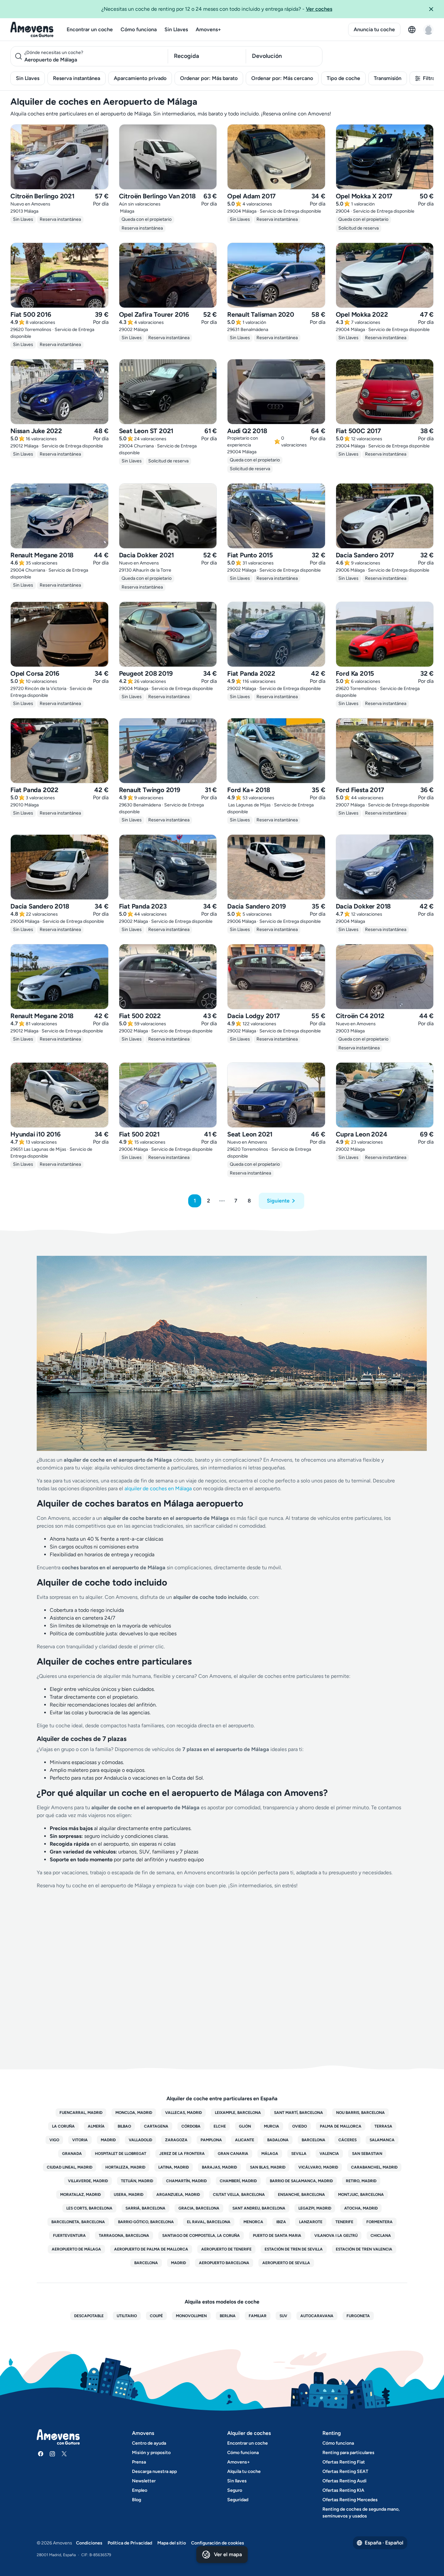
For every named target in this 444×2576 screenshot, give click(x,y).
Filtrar (430, 78)
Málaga (270, 2154)
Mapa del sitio (172, 2543)
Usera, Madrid (129, 2195)
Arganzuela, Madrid (178, 2195)
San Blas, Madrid (268, 2167)
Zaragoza (176, 2140)
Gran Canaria (233, 2154)
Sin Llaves (176, 29)
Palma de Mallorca (341, 2126)
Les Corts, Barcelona (89, 2208)
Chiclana (381, 2236)
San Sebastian (367, 2154)
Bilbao (124, 2126)
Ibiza (281, 2222)
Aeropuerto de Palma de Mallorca (151, 2249)
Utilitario (127, 2316)
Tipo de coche (343, 78)
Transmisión (388, 78)
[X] (64, 2454)
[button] (434, 9)
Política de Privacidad (130, 2543)
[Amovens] (32, 30)
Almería (96, 2126)
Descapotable (89, 2316)
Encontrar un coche (90, 29)
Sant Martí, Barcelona (299, 2113)
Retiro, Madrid (361, 2181)
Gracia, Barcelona (199, 2208)
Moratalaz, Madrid (80, 2195)
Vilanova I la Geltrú (336, 2236)
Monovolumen (191, 2316)
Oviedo (300, 2126)
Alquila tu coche (244, 2471)
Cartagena (156, 2126)
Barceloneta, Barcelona (78, 2222)
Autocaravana (317, 2316)
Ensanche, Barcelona (301, 2195)
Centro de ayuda (149, 2443)
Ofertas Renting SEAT (345, 2471)
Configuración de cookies (218, 2543)
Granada (72, 2154)
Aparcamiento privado (140, 78)
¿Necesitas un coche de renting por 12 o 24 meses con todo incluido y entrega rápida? (217, 9)
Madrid (108, 2140)
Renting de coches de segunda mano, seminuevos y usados (361, 2513)
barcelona (146, 2263)
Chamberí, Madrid (238, 2181)
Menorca (253, 2222)
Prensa (139, 2462)
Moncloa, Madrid (134, 2113)
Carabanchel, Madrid (374, 2167)
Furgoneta (358, 2316)
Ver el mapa (228, 2554)
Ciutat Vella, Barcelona (239, 2195)
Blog (137, 2500)
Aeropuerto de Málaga (76, 2249)
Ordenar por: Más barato (209, 78)
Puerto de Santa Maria (277, 2236)
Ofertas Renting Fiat (344, 2462)
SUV (283, 2316)
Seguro (235, 2490)
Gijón (245, 2126)
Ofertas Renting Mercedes (350, 2500)
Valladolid (140, 2140)
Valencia (329, 2154)
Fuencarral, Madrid (81, 2113)
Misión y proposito (151, 2453)
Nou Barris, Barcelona (360, 2113)
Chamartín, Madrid (186, 2181)
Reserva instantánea (77, 78)
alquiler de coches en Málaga (158, 1488)
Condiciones (89, 2543)
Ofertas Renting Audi (345, 2481)
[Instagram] (52, 2454)
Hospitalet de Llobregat (121, 2154)
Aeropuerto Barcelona (224, 2263)
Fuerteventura (69, 2236)
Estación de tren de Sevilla (294, 2249)
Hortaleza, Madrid (125, 2167)
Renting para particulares (348, 2453)
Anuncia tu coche (374, 29)
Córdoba (191, 2126)
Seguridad (238, 2500)
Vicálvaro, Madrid (318, 2167)
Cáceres (347, 2140)
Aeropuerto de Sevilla (286, 2263)
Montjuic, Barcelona (361, 2195)
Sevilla (299, 2154)
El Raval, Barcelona (209, 2222)
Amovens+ (208, 29)
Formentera (379, 2222)
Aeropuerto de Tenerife (226, 2249)
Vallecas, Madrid (183, 2113)
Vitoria (80, 2140)
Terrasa (383, 2126)
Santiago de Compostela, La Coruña (201, 2236)
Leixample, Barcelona (238, 2113)
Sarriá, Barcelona (145, 2208)
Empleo (140, 2490)
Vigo (54, 2140)
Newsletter (144, 2481)
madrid (178, 2263)
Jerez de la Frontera (182, 2154)
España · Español (384, 2543)
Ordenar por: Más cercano (282, 78)
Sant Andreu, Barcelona (259, 2208)
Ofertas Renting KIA (343, 2490)
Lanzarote (311, 2222)
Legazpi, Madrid (315, 2208)
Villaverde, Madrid (88, 2181)
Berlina (228, 2316)
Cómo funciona (139, 29)
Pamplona (211, 2140)
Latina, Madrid (174, 2167)
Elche (220, 2126)
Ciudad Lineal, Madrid (70, 2167)
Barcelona (313, 2140)
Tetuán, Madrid (137, 2181)
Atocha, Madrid (361, 2208)
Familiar (258, 2316)
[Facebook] (41, 2454)
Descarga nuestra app (154, 2471)
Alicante (245, 2140)
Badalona (278, 2140)
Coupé (156, 2316)
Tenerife (344, 2222)
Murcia (272, 2126)
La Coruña (63, 2126)
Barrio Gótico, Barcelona (146, 2222)
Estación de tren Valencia (364, 2249)
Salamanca (382, 2140)
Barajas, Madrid (219, 2167)
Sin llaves (237, 2481)
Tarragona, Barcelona (124, 2236)
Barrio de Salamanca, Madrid (301, 2181)
